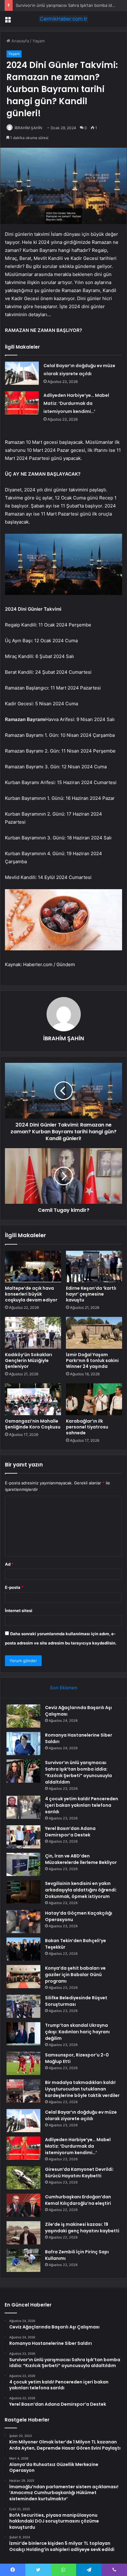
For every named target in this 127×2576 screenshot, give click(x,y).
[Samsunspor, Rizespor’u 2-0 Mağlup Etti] (23, 2063)
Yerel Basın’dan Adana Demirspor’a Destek (70, 1832)
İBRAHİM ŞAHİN (28, 128)
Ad (9, 1564)
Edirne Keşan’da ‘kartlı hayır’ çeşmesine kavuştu (91, 1294)
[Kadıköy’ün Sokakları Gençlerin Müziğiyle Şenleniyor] (33, 1333)
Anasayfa (20, 41)
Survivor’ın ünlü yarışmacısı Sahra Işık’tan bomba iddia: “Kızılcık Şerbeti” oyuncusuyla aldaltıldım (78, 1772)
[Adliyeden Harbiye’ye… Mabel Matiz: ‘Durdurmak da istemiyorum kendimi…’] (22, 403)
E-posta (14, 1587)
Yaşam (39, 41)
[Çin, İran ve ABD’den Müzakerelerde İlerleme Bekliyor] (23, 1864)
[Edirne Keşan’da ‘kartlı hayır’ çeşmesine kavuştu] (94, 1267)
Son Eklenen (64, 1688)
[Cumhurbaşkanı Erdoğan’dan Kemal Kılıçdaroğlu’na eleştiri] (23, 2205)
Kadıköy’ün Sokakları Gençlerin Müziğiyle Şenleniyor (29, 1360)
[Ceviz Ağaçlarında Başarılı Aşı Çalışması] (23, 1716)
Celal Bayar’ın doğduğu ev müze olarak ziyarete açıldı (81, 2115)
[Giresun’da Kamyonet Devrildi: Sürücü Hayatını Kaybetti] (23, 2178)
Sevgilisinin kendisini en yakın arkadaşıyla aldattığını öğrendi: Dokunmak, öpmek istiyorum (81, 1890)
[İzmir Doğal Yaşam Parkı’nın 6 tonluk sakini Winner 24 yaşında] (94, 1333)
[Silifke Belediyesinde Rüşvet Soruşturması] (23, 2006)
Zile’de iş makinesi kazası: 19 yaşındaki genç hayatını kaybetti (82, 2228)
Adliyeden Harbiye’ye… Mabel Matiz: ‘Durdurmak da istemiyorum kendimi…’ (76, 403)
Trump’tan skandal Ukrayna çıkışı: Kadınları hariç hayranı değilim (77, 2032)
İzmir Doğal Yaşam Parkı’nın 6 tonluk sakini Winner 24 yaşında (92, 1360)
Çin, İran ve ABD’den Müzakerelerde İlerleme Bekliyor (81, 1859)
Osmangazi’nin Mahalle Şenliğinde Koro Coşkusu (33, 1424)
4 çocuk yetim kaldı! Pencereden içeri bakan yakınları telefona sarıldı (82, 1805)
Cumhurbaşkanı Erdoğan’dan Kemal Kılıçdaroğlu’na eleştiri (78, 2200)
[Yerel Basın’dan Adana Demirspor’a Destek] (23, 1837)
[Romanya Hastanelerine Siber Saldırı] (23, 1744)
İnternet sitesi (19, 1611)
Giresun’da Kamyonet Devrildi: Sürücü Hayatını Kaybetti (79, 2173)
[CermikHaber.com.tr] (63, 19)
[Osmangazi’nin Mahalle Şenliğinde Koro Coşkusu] (33, 1399)
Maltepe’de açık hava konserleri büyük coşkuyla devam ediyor (31, 1294)
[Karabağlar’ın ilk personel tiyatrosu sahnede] (94, 1399)
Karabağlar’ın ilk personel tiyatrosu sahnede (87, 1427)
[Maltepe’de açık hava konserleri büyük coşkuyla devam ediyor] (33, 1267)
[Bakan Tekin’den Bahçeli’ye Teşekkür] (23, 1949)
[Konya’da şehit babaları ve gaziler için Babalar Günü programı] (23, 1977)
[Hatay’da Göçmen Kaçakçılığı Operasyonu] (23, 1922)
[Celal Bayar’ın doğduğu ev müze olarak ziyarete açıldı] (22, 373)
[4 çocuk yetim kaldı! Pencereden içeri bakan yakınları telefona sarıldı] (23, 1807)
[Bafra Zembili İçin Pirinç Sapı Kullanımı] (23, 2260)
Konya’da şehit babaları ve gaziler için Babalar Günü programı (75, 1975)
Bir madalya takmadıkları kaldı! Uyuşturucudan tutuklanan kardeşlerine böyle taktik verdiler (82, 2089)
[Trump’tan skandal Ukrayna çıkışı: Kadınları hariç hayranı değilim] (23, 2034)
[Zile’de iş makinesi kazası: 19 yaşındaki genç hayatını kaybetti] (23, 2233)
